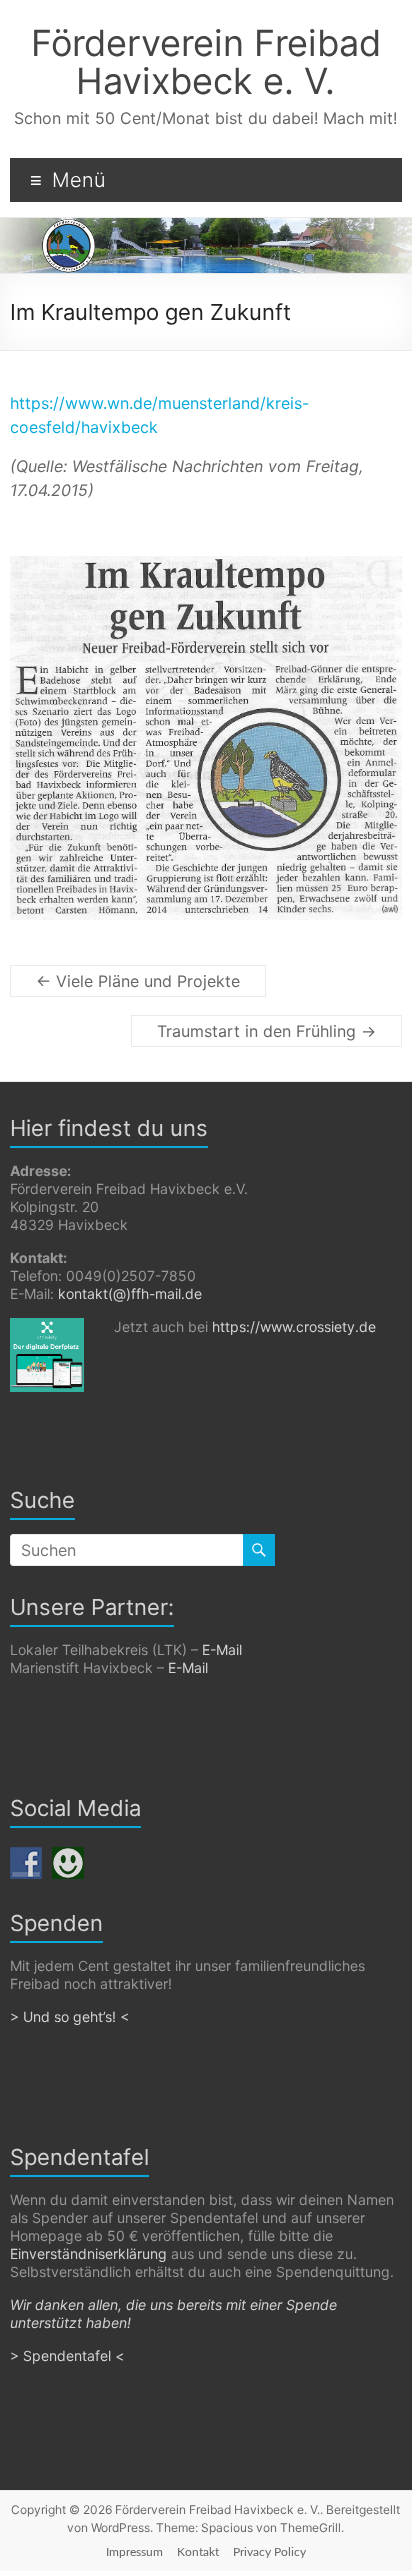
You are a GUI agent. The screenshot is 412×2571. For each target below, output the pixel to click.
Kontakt (198, 2552)
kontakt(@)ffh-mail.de (130, 1293)
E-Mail (222, 1649)
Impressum (134, 2552)
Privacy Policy (269, 2552)
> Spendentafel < (69, 2355)
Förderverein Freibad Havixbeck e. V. (206, 62)
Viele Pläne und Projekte (138, 981)
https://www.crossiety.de (294, 1326)
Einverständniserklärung (88, 2253)
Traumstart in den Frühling (266, 1031)
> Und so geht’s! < (69, 2016)
